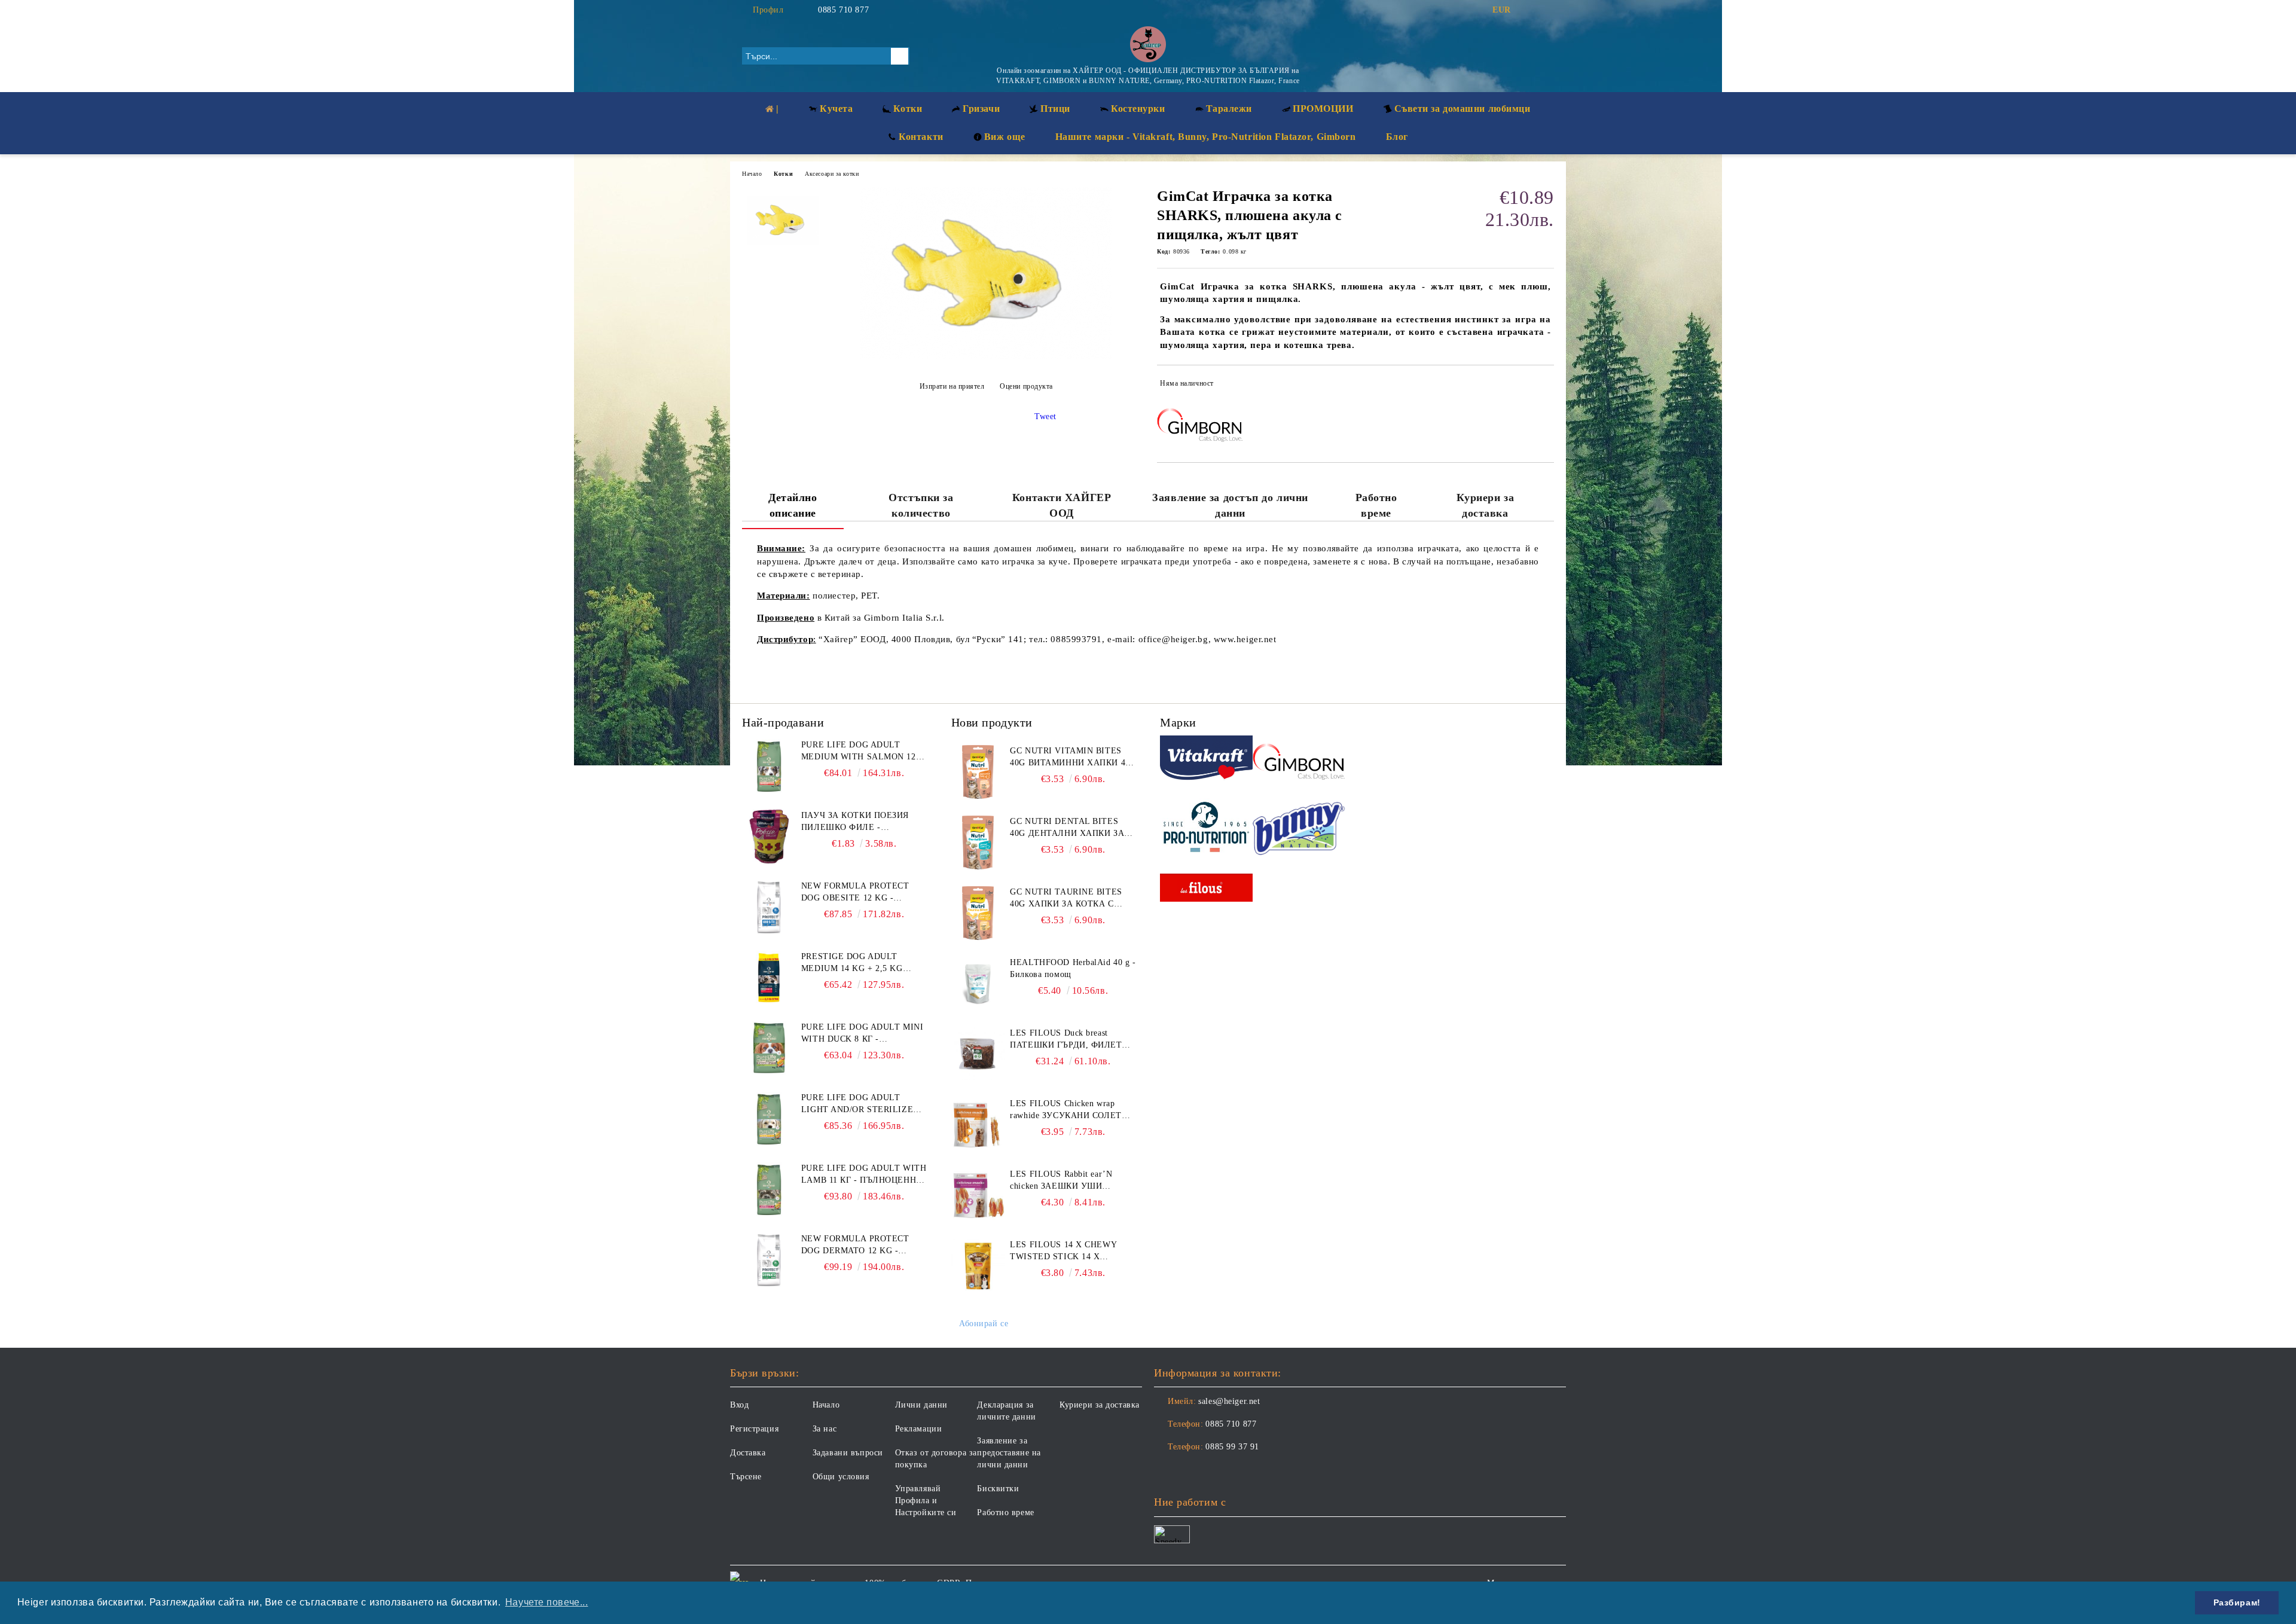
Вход (739, 1405)
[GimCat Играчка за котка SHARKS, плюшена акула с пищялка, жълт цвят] (986, 357)
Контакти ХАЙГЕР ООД (1062, 505)
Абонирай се (984, 1324)
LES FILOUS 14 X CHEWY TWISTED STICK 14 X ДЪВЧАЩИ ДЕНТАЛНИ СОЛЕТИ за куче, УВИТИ (1063, 1251)
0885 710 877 (843, 10)
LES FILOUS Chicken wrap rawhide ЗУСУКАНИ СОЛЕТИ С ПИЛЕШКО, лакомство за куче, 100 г (1069, 1110)
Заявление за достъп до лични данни (1230, 505)
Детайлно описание (793, 505)
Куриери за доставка (1486, 505)
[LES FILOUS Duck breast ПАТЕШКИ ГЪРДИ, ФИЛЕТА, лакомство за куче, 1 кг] (978, 1054)
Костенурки (1138, 109)
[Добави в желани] (1545, 386)
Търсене (746, 1477)
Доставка (748, 1453)
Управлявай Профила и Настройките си (926, 1501)
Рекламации (919, 1429)
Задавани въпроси (848, 1453)
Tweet (1045, 416)
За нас (825, 1429)
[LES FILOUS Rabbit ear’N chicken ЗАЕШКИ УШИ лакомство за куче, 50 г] (978, 1195)
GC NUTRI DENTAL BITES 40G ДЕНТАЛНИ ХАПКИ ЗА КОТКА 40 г (1067, 828)
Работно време (1376, 505)
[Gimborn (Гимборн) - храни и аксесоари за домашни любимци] (1299, 760)
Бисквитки (998, 1489)
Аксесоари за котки (832, 174)
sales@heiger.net (1229, 1401)
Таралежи (1229, 109)
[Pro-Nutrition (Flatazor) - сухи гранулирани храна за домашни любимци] (1206, 829)
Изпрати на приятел (952, 386)
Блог (1397, 137)
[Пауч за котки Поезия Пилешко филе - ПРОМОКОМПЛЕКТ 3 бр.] (769, 837)
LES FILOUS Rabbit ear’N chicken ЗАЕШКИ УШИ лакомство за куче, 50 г (1061, 1181)
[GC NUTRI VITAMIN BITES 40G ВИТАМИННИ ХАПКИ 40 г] (978, 772)
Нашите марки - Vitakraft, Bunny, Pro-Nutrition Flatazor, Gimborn (1206, 137)
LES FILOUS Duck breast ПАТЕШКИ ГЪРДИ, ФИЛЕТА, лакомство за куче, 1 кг (1070, 1040)
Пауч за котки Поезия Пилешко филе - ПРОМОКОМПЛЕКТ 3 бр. (855, 822)
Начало (752, 174)
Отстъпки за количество (921, 505)
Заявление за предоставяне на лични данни (1009, 1453)
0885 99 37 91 (1232, 1447)
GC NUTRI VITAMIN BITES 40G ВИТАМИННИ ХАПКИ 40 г (1070, 758)
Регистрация (754, 1429)
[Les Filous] (1206, 889)
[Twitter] (1547, 10)
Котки (783, 174)
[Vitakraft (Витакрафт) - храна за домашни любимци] (1206, 760)
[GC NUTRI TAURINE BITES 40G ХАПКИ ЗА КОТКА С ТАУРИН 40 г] (978, 913)
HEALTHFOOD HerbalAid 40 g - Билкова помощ (1073, 968)
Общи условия (841, 1477)
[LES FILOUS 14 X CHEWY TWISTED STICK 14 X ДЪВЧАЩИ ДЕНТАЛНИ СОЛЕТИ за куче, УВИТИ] (978, 1266)
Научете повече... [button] (547, 1602)
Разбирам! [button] (2237, 1602)
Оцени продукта (1026, 386)
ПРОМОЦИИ (1323, 109)
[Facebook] (1529, 10)
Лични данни (921, 1405)
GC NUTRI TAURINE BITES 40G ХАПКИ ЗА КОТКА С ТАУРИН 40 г (1066, 899)
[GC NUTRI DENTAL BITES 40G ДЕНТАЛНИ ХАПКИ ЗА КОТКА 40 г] (978, 842)
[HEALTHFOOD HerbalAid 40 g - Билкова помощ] (978, 984)
